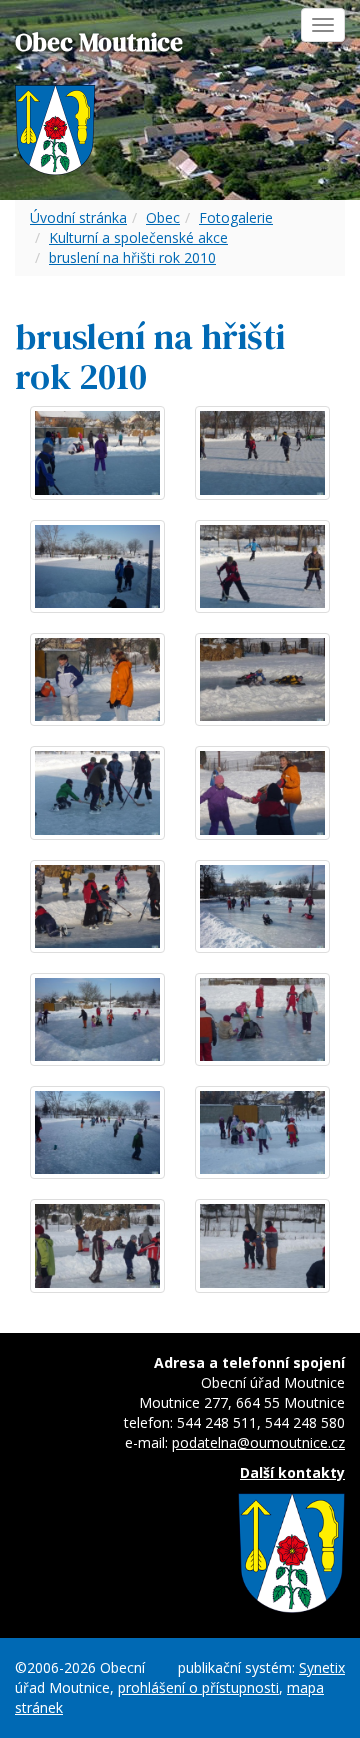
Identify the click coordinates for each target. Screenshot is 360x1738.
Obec (163, 217)
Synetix (322, 1667)
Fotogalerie (236, 217)
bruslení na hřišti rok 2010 (132, 257)
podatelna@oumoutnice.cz (258, 1442)
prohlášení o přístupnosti (198, 1687)
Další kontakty (292, 1472)
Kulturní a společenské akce (138, 237)
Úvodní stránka (78, 217)
